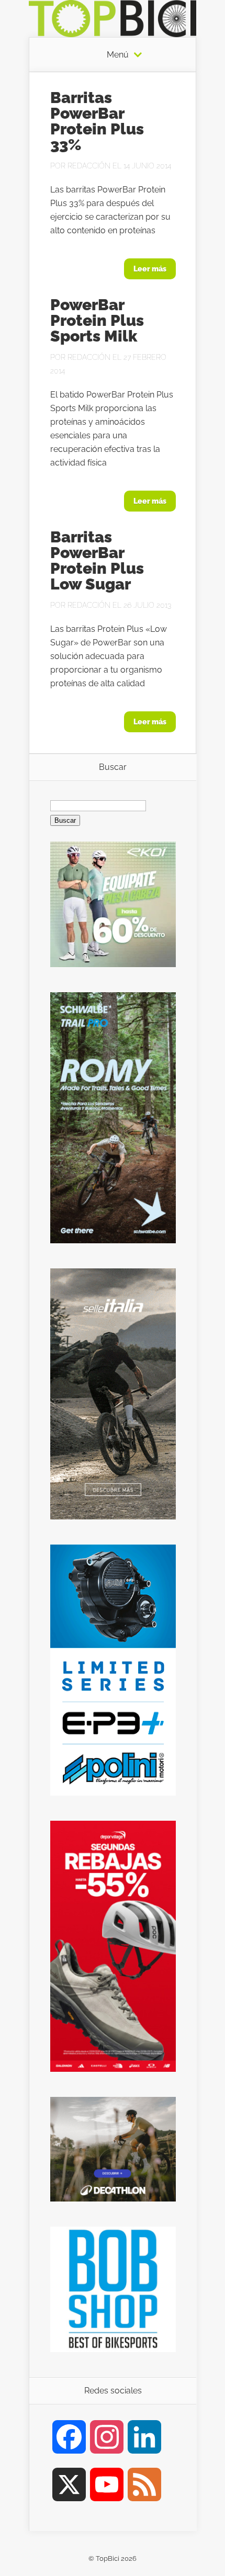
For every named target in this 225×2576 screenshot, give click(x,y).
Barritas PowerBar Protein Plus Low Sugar (97, 560)
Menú (118, 55)
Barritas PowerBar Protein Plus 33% (97, 121)
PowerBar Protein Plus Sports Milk (97, 320)
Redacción (89, 166)
